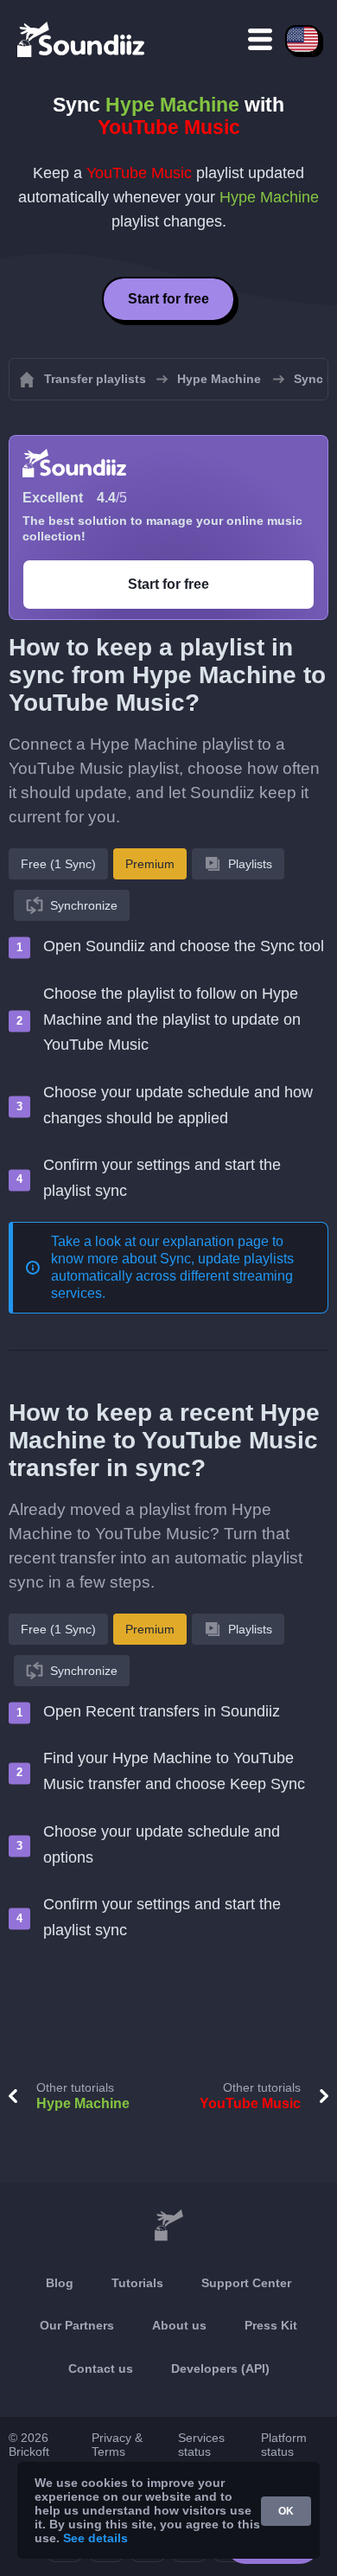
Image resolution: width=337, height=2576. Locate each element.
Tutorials (137, 2283)
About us (179, 2325)
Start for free (168, 299)
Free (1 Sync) (58, 864)
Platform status (284, 2445)
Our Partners (77, 2325)
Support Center (246, 2283)
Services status (201, 2445)
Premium (150, 864)
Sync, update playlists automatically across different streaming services (172, 1276)
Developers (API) (220, 2368)
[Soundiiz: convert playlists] (168, 2226)
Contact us (101, 2368)
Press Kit (271, 2325)
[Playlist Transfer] (82, 39)
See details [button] (95, 2538)
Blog (60, 2283)
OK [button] (286, 2511)
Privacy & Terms (117, 2445)
